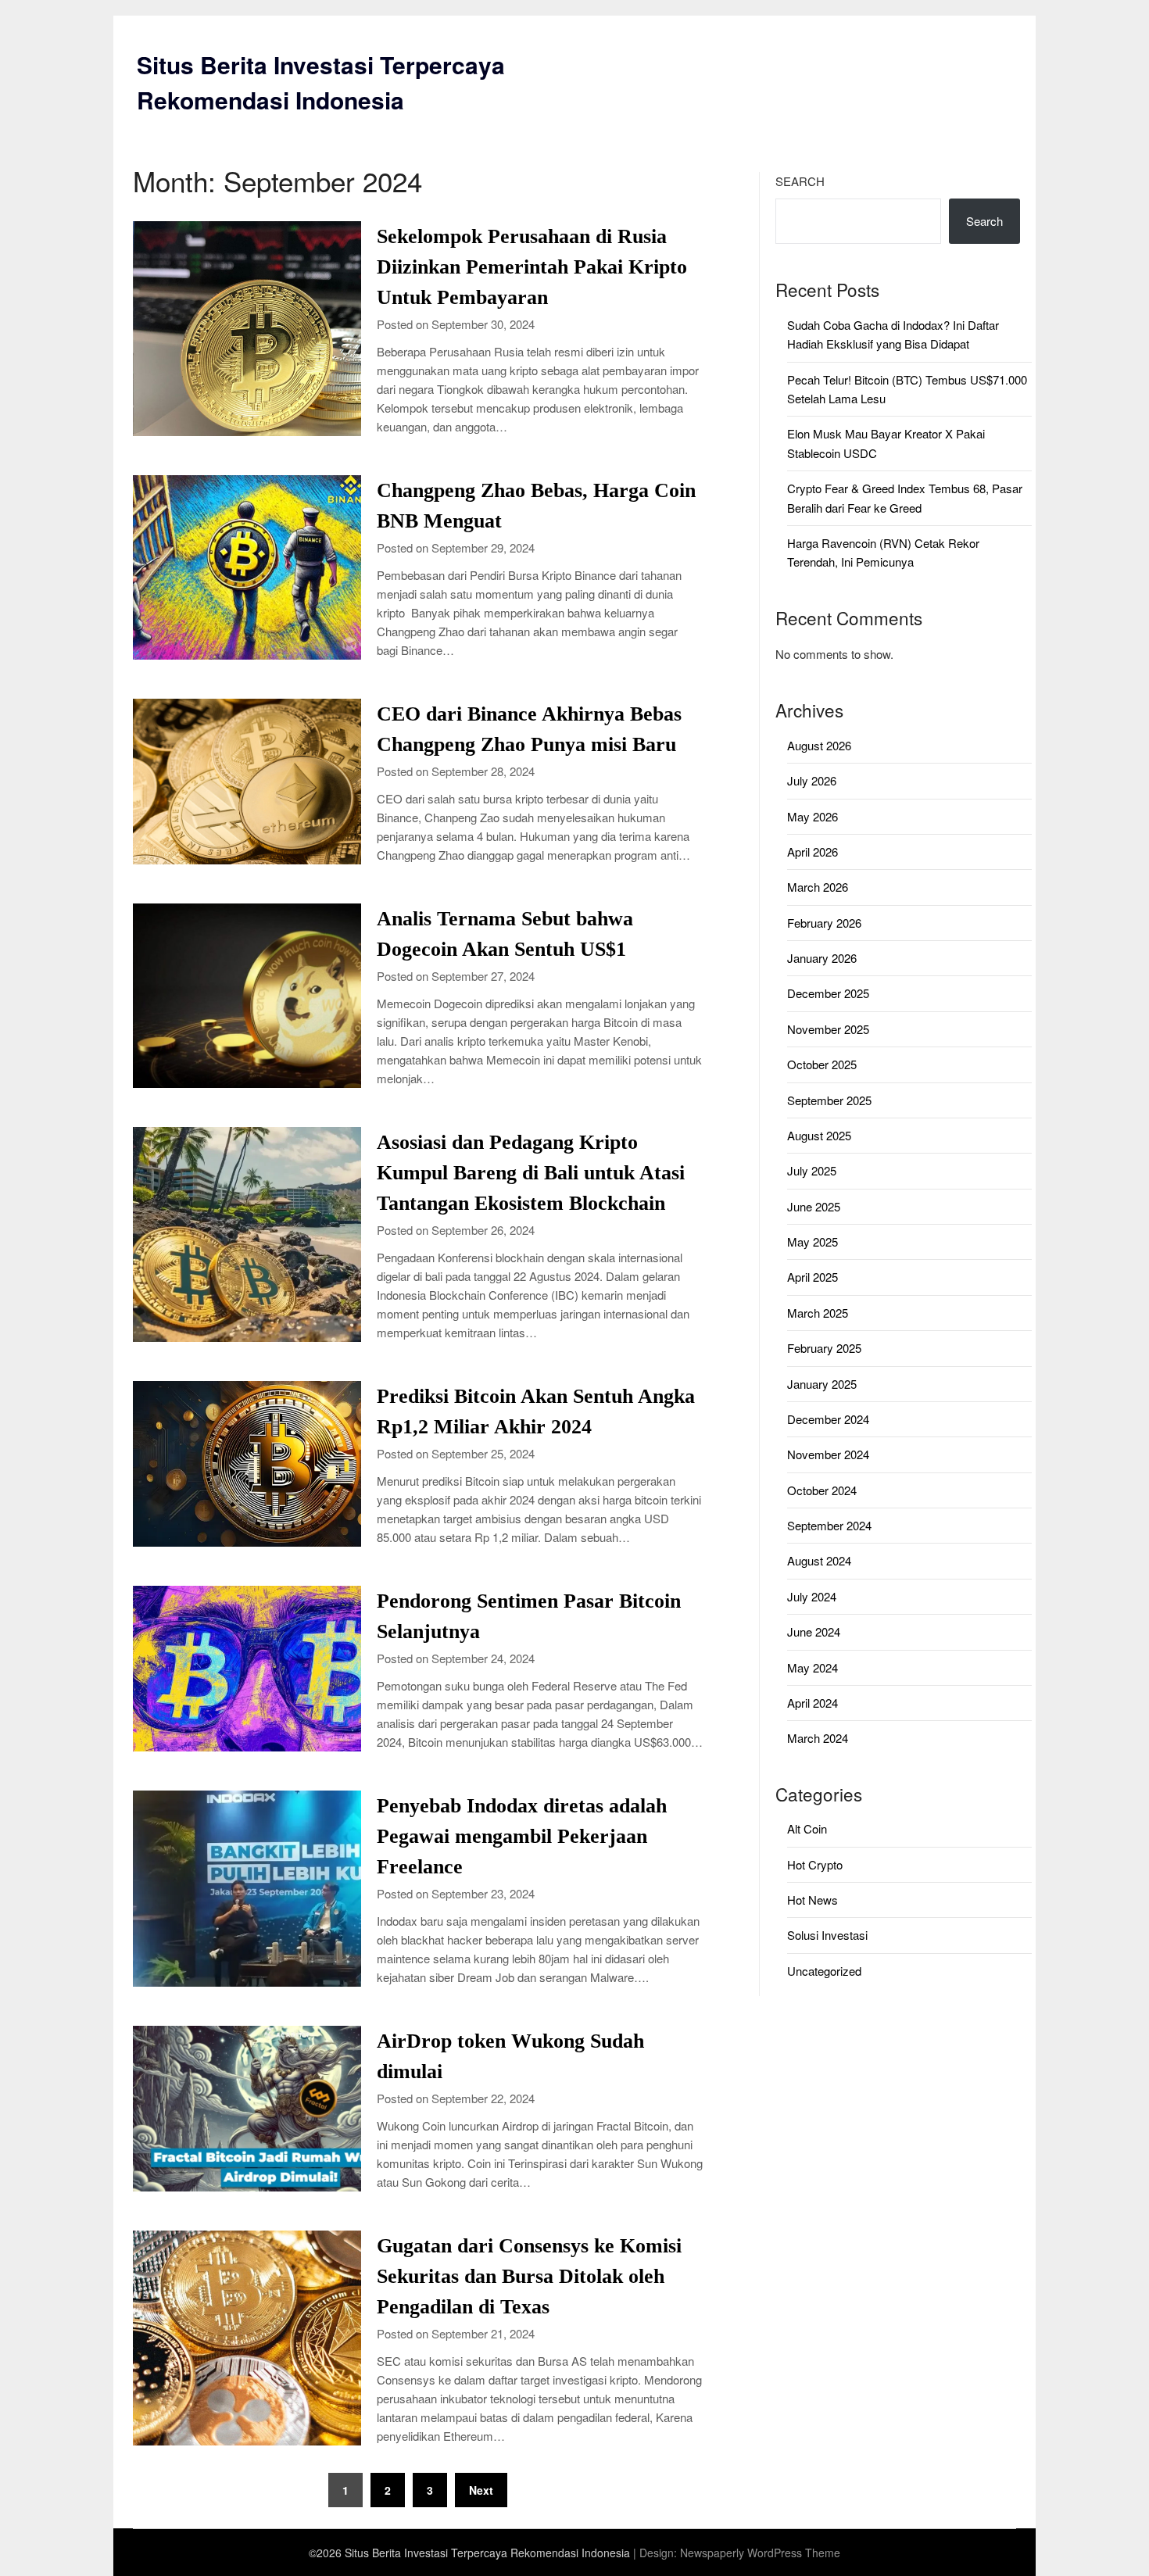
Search (800, 181)
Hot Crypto (815, 1864)
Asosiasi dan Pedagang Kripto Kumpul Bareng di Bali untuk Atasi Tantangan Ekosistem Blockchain (531, 1173)
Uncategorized (824, 1971)
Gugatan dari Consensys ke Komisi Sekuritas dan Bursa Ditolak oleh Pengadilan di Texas (529, 2276)
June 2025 (814, 1206)
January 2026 (822, 958)
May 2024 (813, 1667)
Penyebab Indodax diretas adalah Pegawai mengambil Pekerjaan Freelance (522, 1836)
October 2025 (822, 1064)
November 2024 (828, 1454)
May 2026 (813, 816)
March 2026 (818, 887)
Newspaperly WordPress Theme (760, 2553)
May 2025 (813, 1241)
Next (481, 2490)
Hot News (813, 1900)
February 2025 (824, 1348)
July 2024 (812, 1596)
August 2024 (819, 1560)
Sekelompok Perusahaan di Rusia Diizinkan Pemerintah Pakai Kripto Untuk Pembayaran (532, 267)
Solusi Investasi (827, 1935)
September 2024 (829, 1525)
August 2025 (819, 1135)
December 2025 (828, 993)
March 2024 (818, 1738)
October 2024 (822, 1490)
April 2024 (813, 1703)
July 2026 (812, 780)
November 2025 (828, 1029)
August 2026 (819, 745)
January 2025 (822, 1384)
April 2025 (813, 1277)
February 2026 (824, 923)
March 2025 (818, 1313)
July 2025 (812, 1170)
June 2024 (814, 1631)
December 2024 (828, 1419)
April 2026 (813, 852)
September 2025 (829, 1100)
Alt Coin (807, 1828)
